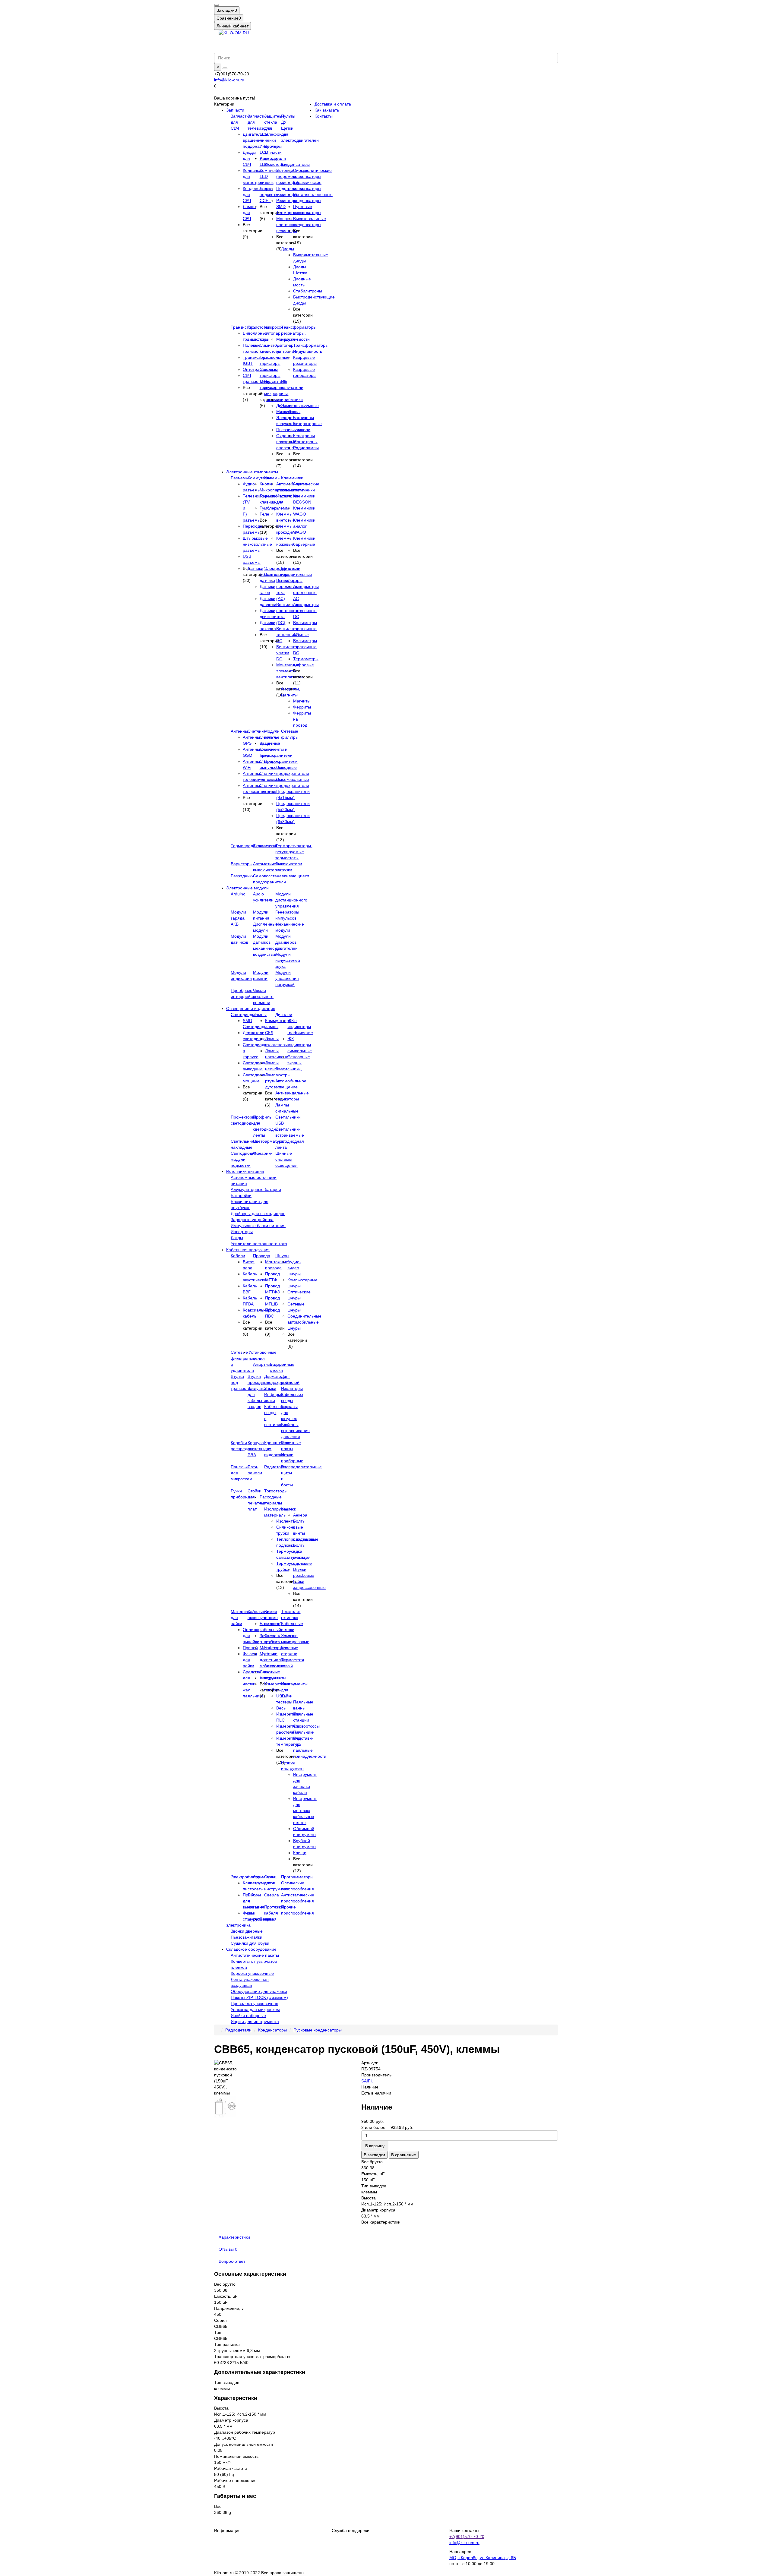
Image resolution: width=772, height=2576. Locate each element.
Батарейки (241, 1195)
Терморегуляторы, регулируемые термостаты (294, 852)
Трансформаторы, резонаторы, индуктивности (299, 333)
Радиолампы (306, 448)
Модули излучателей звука (288, 960)
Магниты (302, 701)
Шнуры (282, 1256)
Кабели (238, 1256)
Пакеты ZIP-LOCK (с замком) (259, 1997)
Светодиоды (243, 1015)
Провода (262, 1256)
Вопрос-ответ (232, 2261)
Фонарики (263, 1153)
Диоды (288, 249)
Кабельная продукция (248, 1250)
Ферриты (302, 707)
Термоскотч (293, 1660)
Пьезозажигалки (247, 1937)
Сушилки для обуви (250, 1943)
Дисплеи (284, 1015)
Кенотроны (304, 436)
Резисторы (275, 164)
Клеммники (292, 478)
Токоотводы (276, 1491)
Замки (270, 1388)
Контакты (324, 116)
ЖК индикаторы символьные (300, 1045)
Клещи (300, 1853)
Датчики (255, 568)
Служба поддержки (351, 2530)
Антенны (239, 731)
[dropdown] (217, 5)
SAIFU (367, 2081)
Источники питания (245, 1171)
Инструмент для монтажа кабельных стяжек (305, 1810)
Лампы (260, 1015)
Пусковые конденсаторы (318, 2030)
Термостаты (265, 846)
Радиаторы (275, 1467)
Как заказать (327, 110)
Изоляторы (292, 1388)
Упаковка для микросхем (255, 2009)
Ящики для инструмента (255, 2022)
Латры (237, 1238)
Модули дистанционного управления (291, 900)
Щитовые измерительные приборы (297, 574)
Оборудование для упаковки (259, 1991)
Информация (227, 2530)
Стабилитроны (308, 291)
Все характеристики (381, 2222)
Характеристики (234, 2237)
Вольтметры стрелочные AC (305, 629)
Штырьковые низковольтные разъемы (257, 544)
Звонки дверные (247, 1931)
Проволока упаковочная (255, 2003)
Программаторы (297, 1877)
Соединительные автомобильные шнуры (304, 1322)
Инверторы (242, 1232)
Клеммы (272, 478)
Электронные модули (247, 888)
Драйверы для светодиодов (258, 1214)
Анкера (300, 1515)
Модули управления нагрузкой (287, 978)
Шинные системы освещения (286, 1159)
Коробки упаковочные (252, 1973)
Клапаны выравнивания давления (295, 1431)
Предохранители (281, 761)
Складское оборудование (251, 1949)
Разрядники (242, 876)
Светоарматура (268, 1141)
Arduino (238, 894)
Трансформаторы (311, 345)
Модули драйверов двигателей (286, 942)
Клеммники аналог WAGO (304, 526)
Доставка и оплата (333, 104)
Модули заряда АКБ (238, 918)
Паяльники (304, 1732)
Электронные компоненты (252, 472)
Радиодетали (238, 2030)
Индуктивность (308, 351)
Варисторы (242, 864)
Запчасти (235, 110)
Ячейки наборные (248, 2016)
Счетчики (257, 731)
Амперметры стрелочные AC (306, 592)
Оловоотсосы (306, 1726)
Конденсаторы (295, 164)
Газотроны (304, 418)
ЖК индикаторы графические (300, 1027)
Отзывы (228, 2249)
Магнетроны (305, 442)
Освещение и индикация (251, 1009)
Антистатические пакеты (255, 1955)
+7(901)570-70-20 (467, 2537)
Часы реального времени (263, 996)
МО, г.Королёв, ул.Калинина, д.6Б (483, 2558)
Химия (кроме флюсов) (273, 1618)
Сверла (272, 1895)
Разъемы (240, 478)
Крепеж (288, 1509)
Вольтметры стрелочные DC (305, 647)
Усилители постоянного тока (259, 1244)
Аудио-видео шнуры (294, 1268)
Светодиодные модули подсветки (245, 1159)
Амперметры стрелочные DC (306, 611)
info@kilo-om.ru (229, 80)
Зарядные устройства (252, 1220)
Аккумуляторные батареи (256, 1189)
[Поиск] (225, 68)
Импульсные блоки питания (258, 1226)
